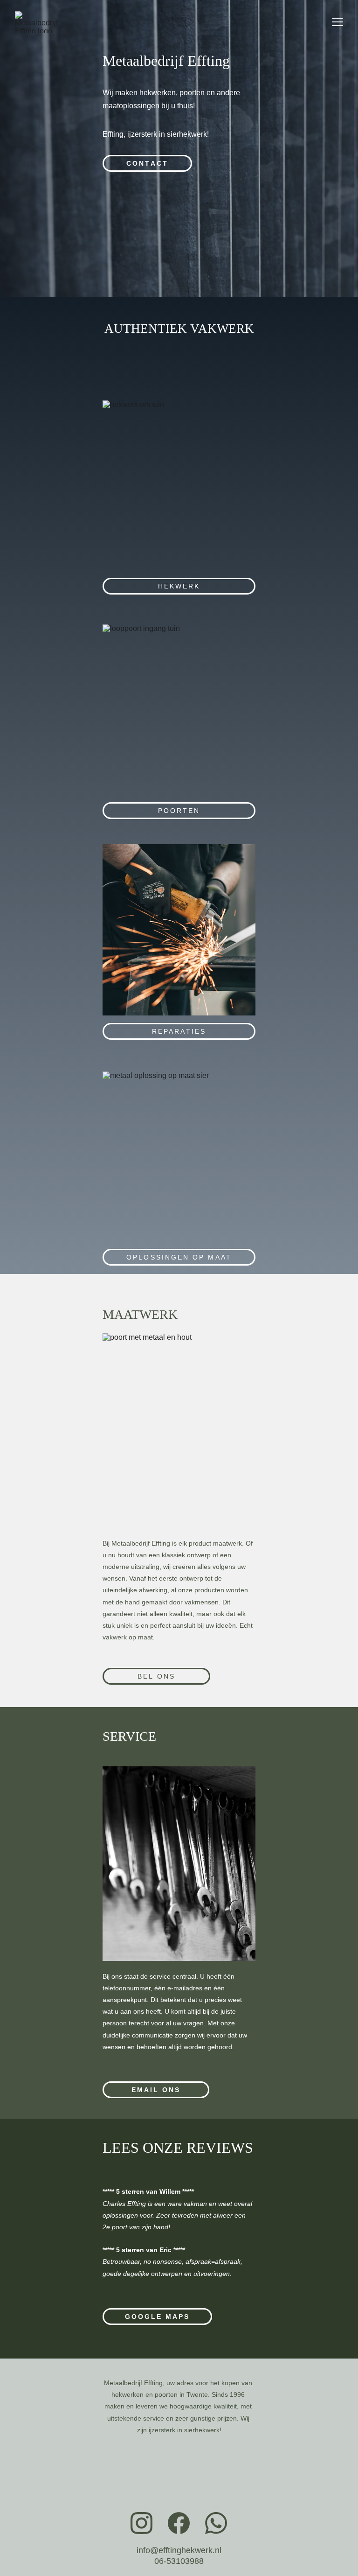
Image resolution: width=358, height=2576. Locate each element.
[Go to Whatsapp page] (216, 2523)
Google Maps (158, 2317)
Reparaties (179, 1031)
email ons (156, 2090)
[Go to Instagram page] (141, 2523)
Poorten (179, 811)
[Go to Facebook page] (179, 2523)
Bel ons (156, 1676)
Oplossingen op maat (179, 1257)
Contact (147, 163)
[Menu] (337, 22)
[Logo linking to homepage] (179, 2486)
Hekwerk (179, 586)
